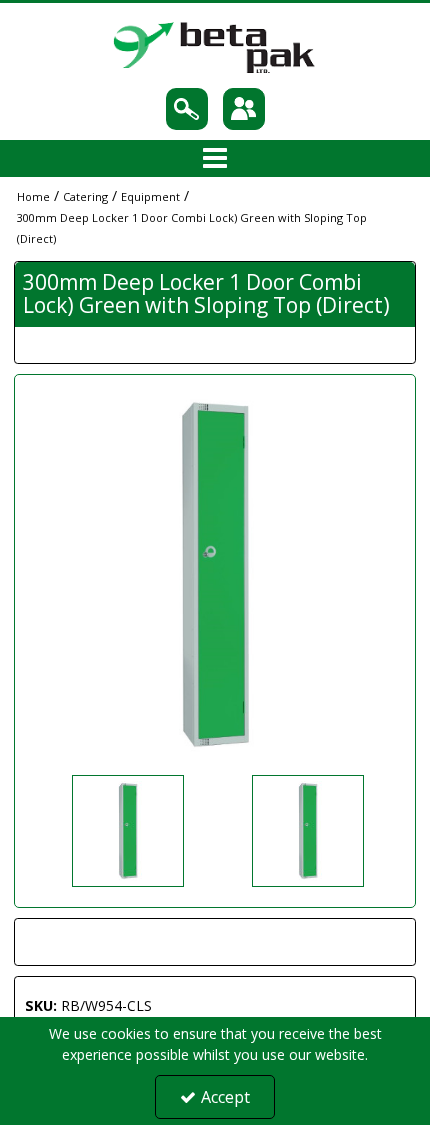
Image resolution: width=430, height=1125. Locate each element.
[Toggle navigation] (215, 159)
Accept (225, 1097)
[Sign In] (243, 109)
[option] (215, 575)
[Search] (187, 109)
